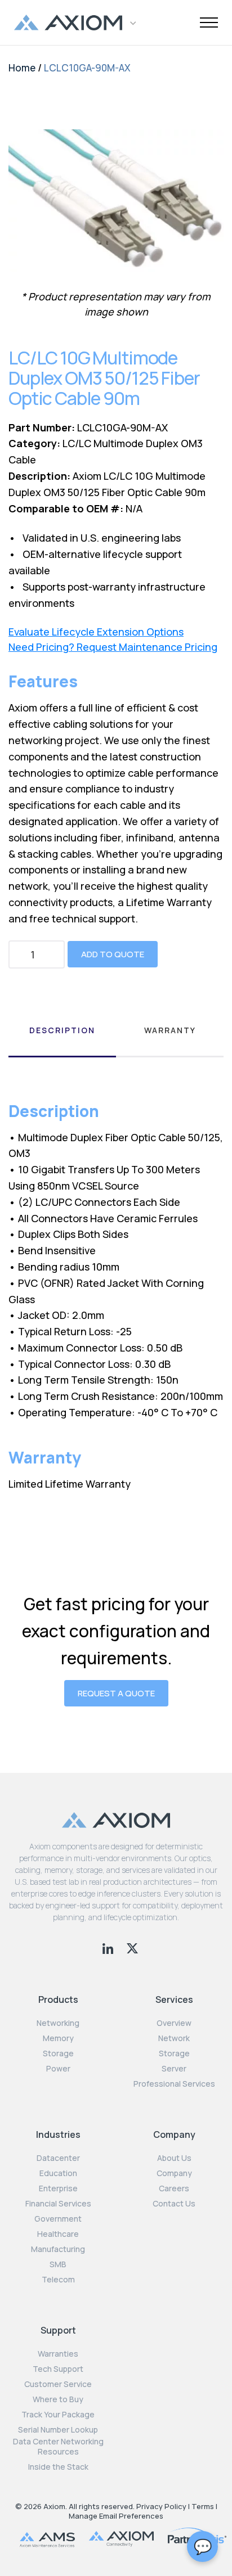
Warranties (58, 2354)
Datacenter (58, 2158)
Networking (58, 2023)
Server (174, 2069)
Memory (58, 2038)
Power (58, 2069)
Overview (174, 2023)
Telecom (58, 2280)
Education (58, 2173)
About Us (174, 2158)
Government (58, 2219)
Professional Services (174, 2084)
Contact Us (174, 2204)
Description (62, 1030)
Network (174, 2038)
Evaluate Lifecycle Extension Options (96, 632)
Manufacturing (58, 2249)
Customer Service (58, 2384)
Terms (203, 2506)
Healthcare (58, 2234)
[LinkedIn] (109, 1947)
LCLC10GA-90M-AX (87, 68)
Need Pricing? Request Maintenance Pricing (113, 647)
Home (22, 68)
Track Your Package (58, 2415)
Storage (58, 2053)
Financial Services (58, 2204)
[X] (132, 1947)
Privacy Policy (161, 2506)
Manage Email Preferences (116, 2516)
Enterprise (58, 2188)
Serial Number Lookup (58, 2430)
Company (174, 2173)
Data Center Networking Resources (58, 2447)
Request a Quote (116, 1693)
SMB (58, 2264)
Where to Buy (58, 2399)
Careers (174, 2188)
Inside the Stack (58, 2467)
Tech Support (58, 2369)
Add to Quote (113, 954)
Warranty (170, 1030)
